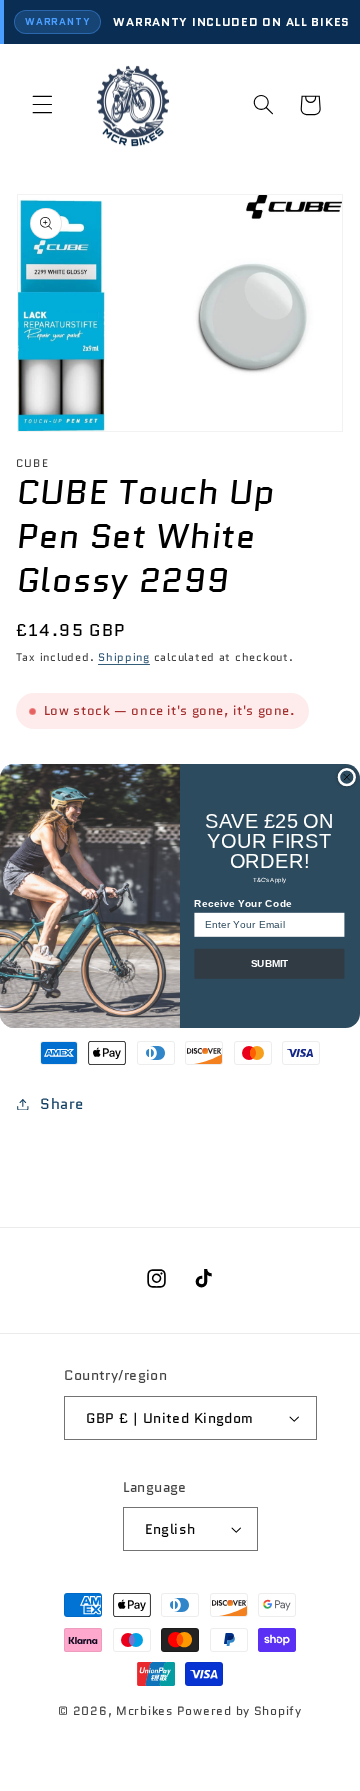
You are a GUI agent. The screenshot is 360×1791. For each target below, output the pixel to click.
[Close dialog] (347, 777)
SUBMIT (269, 963)
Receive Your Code (243, 903)
